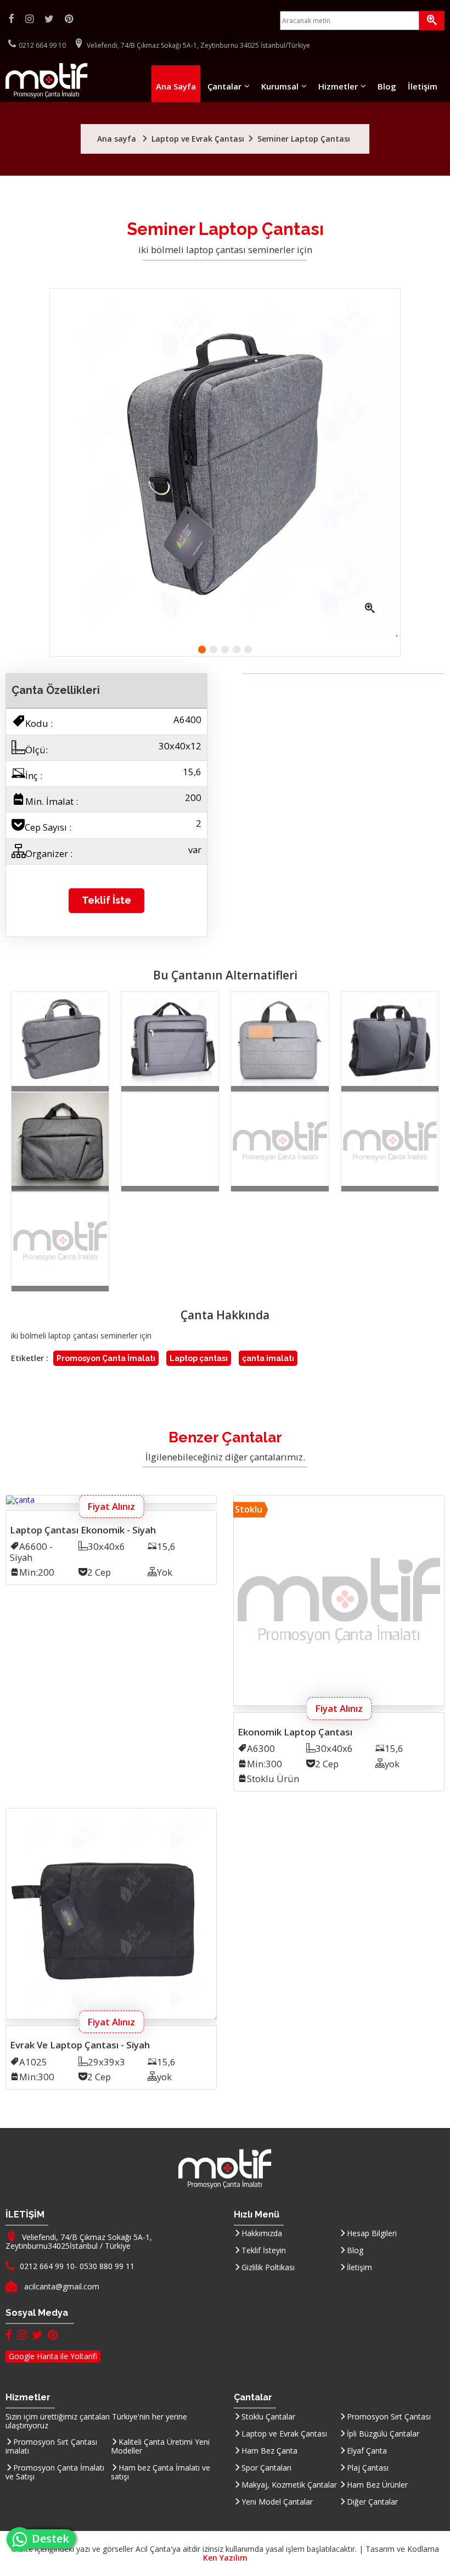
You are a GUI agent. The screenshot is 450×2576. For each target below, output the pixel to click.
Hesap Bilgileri (372, 2233)
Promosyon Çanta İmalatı (106, 1358)
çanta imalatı (268, 1358)
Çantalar (224, 86)
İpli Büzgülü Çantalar (383, 2434)
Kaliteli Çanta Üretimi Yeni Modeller (160, 2446)
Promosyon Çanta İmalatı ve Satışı (55, 2472)
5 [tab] (248, 649)
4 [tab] (237, 649)
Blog (387, 86)
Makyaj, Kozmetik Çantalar (289, 2485)
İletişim (423, 86)
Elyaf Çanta (367, 2451)
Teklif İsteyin (264, 2250)
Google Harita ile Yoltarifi (53, 2356)
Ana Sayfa (176, 86)
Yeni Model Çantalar (277, 2502)
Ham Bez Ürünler (377, 2485)
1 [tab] (202, 649)
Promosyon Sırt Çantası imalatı (51, 2446)
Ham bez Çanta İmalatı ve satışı (161, 2472)
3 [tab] (225, 649)
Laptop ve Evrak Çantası (284, 2434)
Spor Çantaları (266, 2468)
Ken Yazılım (225, 2558)
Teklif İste (106, 900)
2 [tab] (213, 649)
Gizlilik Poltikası (268, 2267)
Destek (54, 2538)
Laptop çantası (199, 1358)
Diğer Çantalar (372, 2502)
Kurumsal (280, 86)
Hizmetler (338, 86)
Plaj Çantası (368, 2468)
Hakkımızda (262, 2233)
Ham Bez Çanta (269, 2451)
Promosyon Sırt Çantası (389, 2417)
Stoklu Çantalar (268, 2417)
